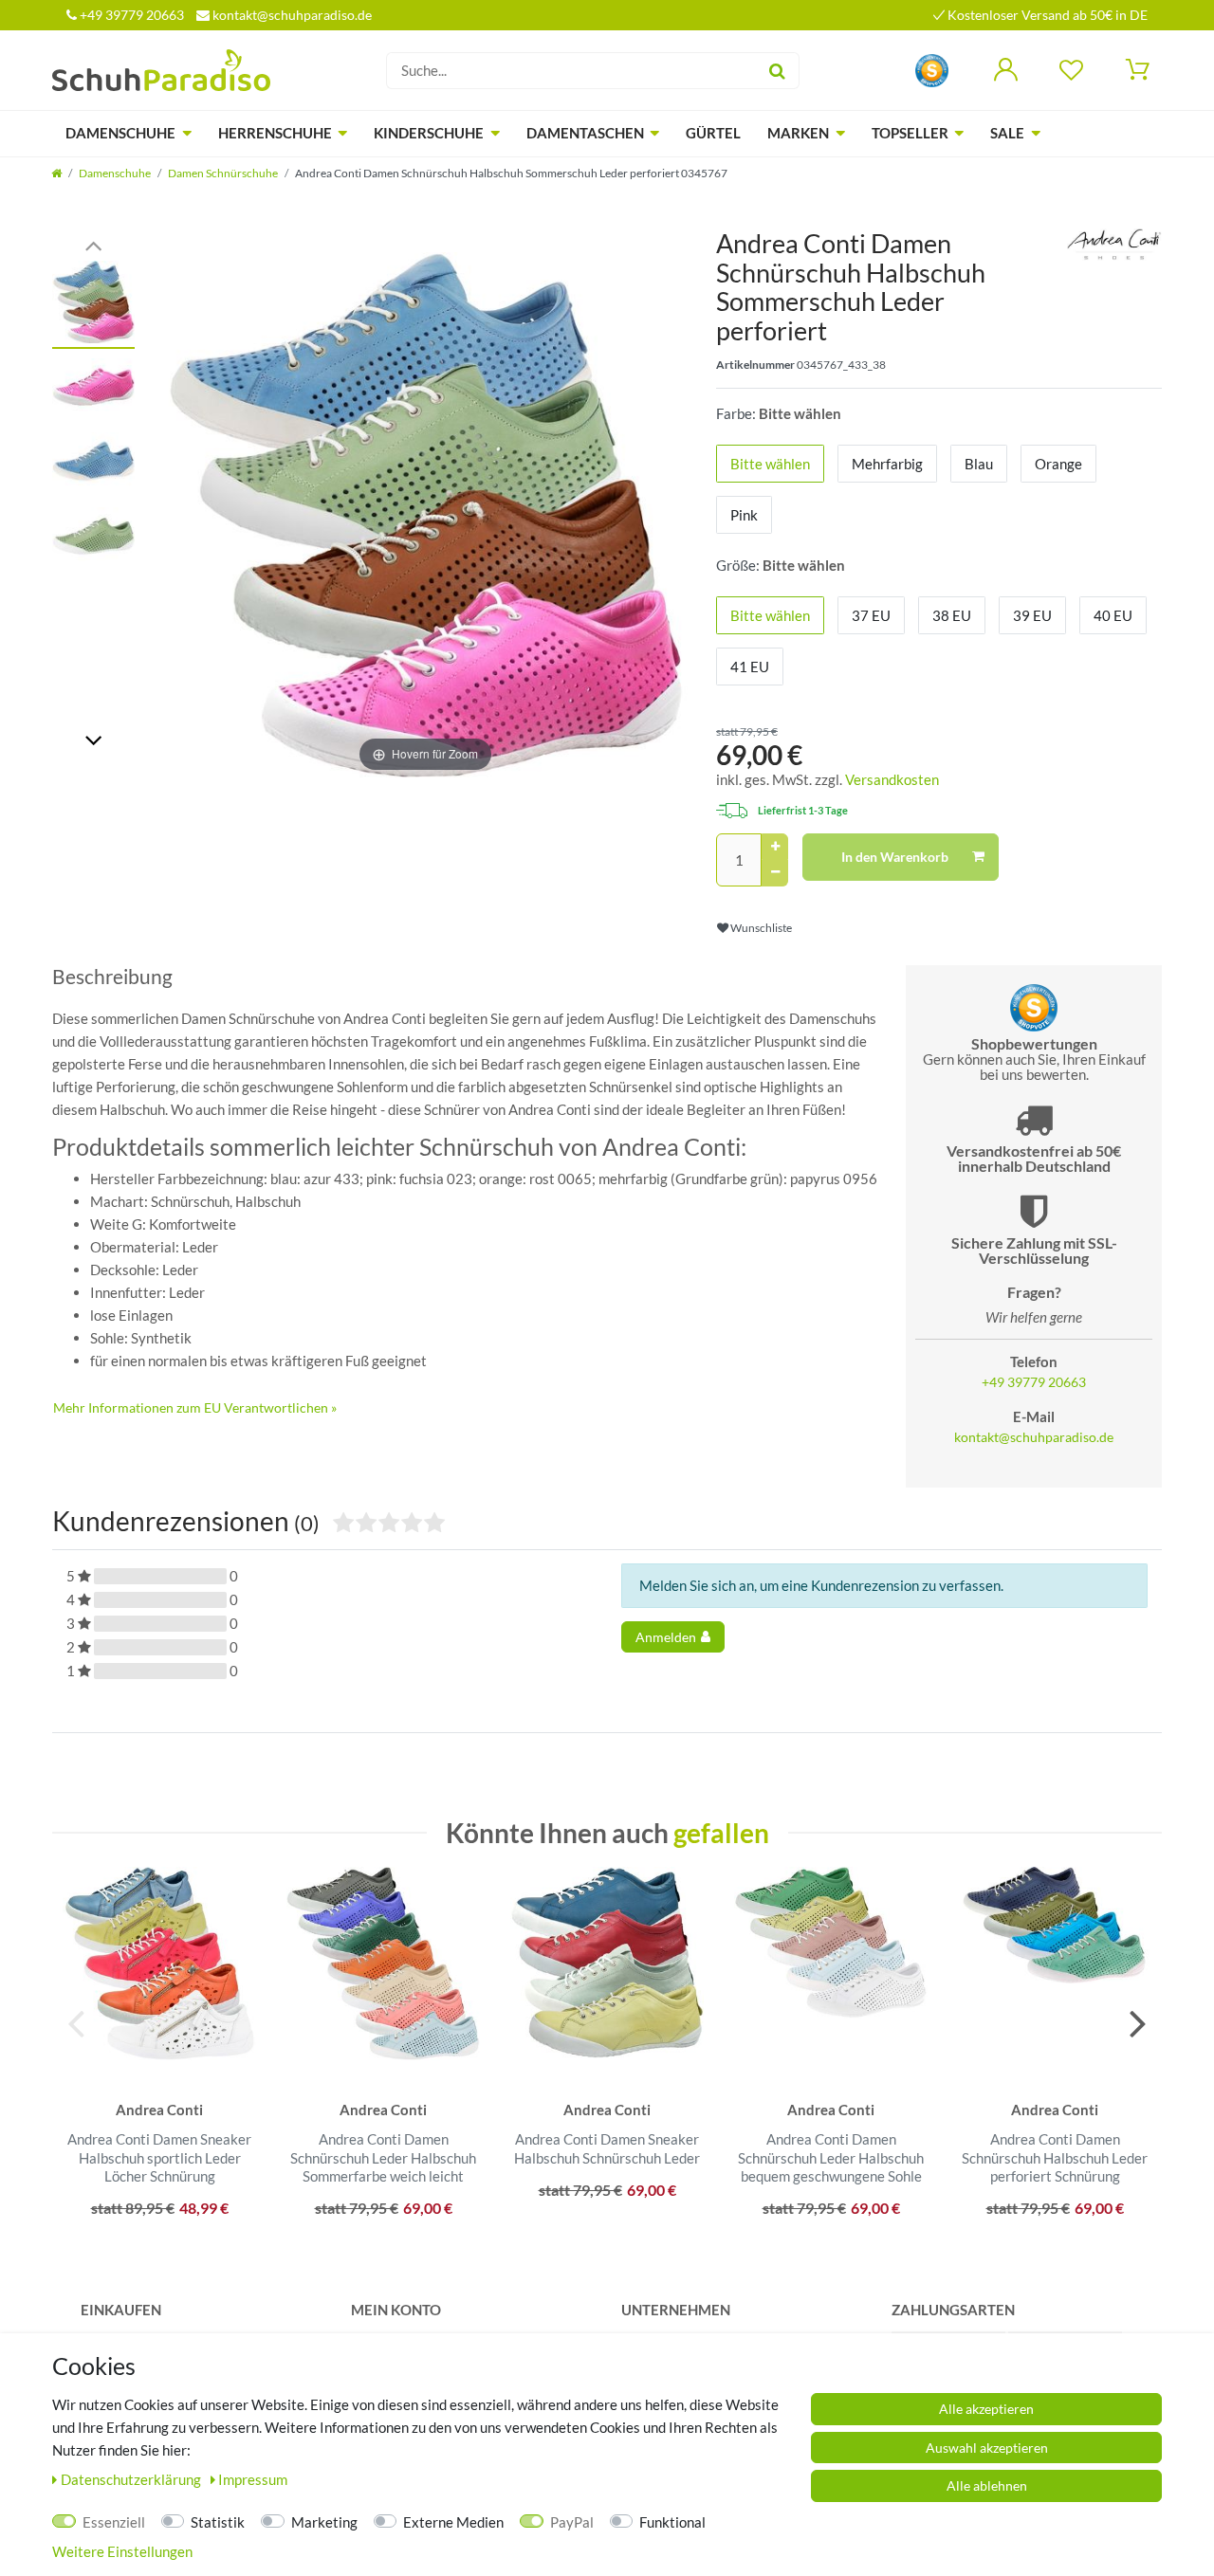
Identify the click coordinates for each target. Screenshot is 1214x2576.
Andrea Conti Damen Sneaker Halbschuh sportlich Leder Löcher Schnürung (159, 2157)
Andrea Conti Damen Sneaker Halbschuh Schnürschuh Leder (607, 2148)
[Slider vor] (93, 739)
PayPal (572, 2522)
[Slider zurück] (93, 244)
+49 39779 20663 (130, 15)
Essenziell (114, 2522)
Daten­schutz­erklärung (132, 2479)
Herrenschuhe (275, 133)
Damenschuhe (120, 133)
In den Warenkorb (895, 857)
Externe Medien (453, 2522)
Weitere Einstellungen (122, 2551)
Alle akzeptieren (986, 2409)
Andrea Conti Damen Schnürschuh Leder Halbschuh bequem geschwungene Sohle (831, 2157)
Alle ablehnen (987, 2485)
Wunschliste (760, 928)
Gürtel (713, 133)
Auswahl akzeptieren (987, 2448)
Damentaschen (585, 133)
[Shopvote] (932, 69)
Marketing (324, 2522)
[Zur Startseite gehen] (56, 173)
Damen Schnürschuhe (223, 173)
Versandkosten (892, 779)
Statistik (218, 2522)
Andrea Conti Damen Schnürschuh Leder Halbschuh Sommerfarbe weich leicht (383, 2157)
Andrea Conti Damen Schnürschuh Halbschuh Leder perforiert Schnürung (1055, 2157)
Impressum (253, 2479)
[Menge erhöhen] (775, 847)
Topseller (910, 133)
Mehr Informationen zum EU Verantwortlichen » (195, 1407)
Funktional (672, 2522)
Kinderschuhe (429, 133)
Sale (1007, 133)
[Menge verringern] (775, 873)
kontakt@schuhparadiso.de (291, 15)
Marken (798, 133)
